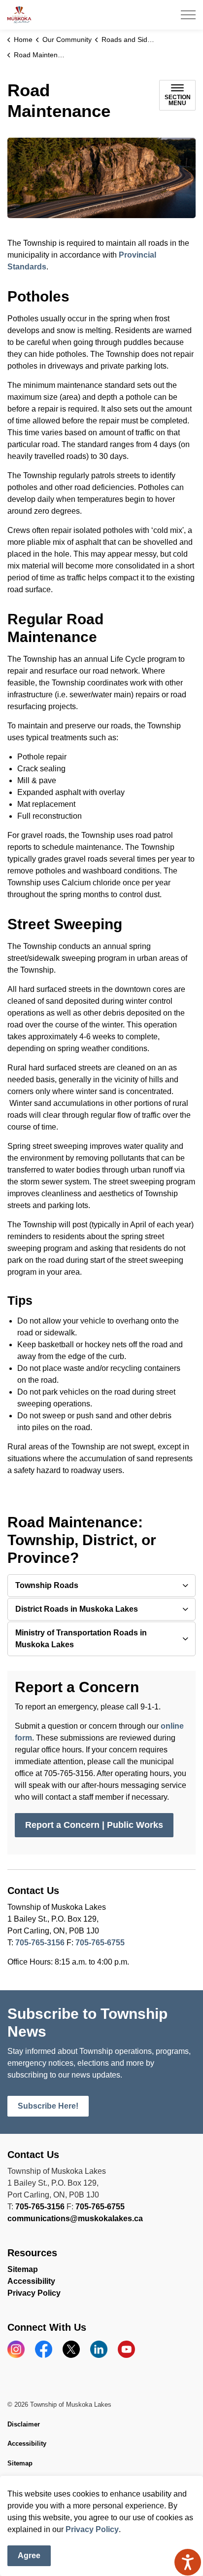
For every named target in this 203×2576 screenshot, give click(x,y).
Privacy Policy (92, 2529)
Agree (29, 2556)
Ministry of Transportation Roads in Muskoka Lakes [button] (81, 1639)
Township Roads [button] (47, 1585)
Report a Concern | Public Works (94, 1825)
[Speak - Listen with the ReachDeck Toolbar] (188, 2562)
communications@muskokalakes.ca (75, 2218)
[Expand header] (188, 15)
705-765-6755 (100, 1943)
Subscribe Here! (48, 2106)
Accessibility (31, 2281)
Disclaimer (24, 2424)
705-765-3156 (40, 1943)
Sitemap (23, 2269)
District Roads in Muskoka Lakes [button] (77, 1609)
